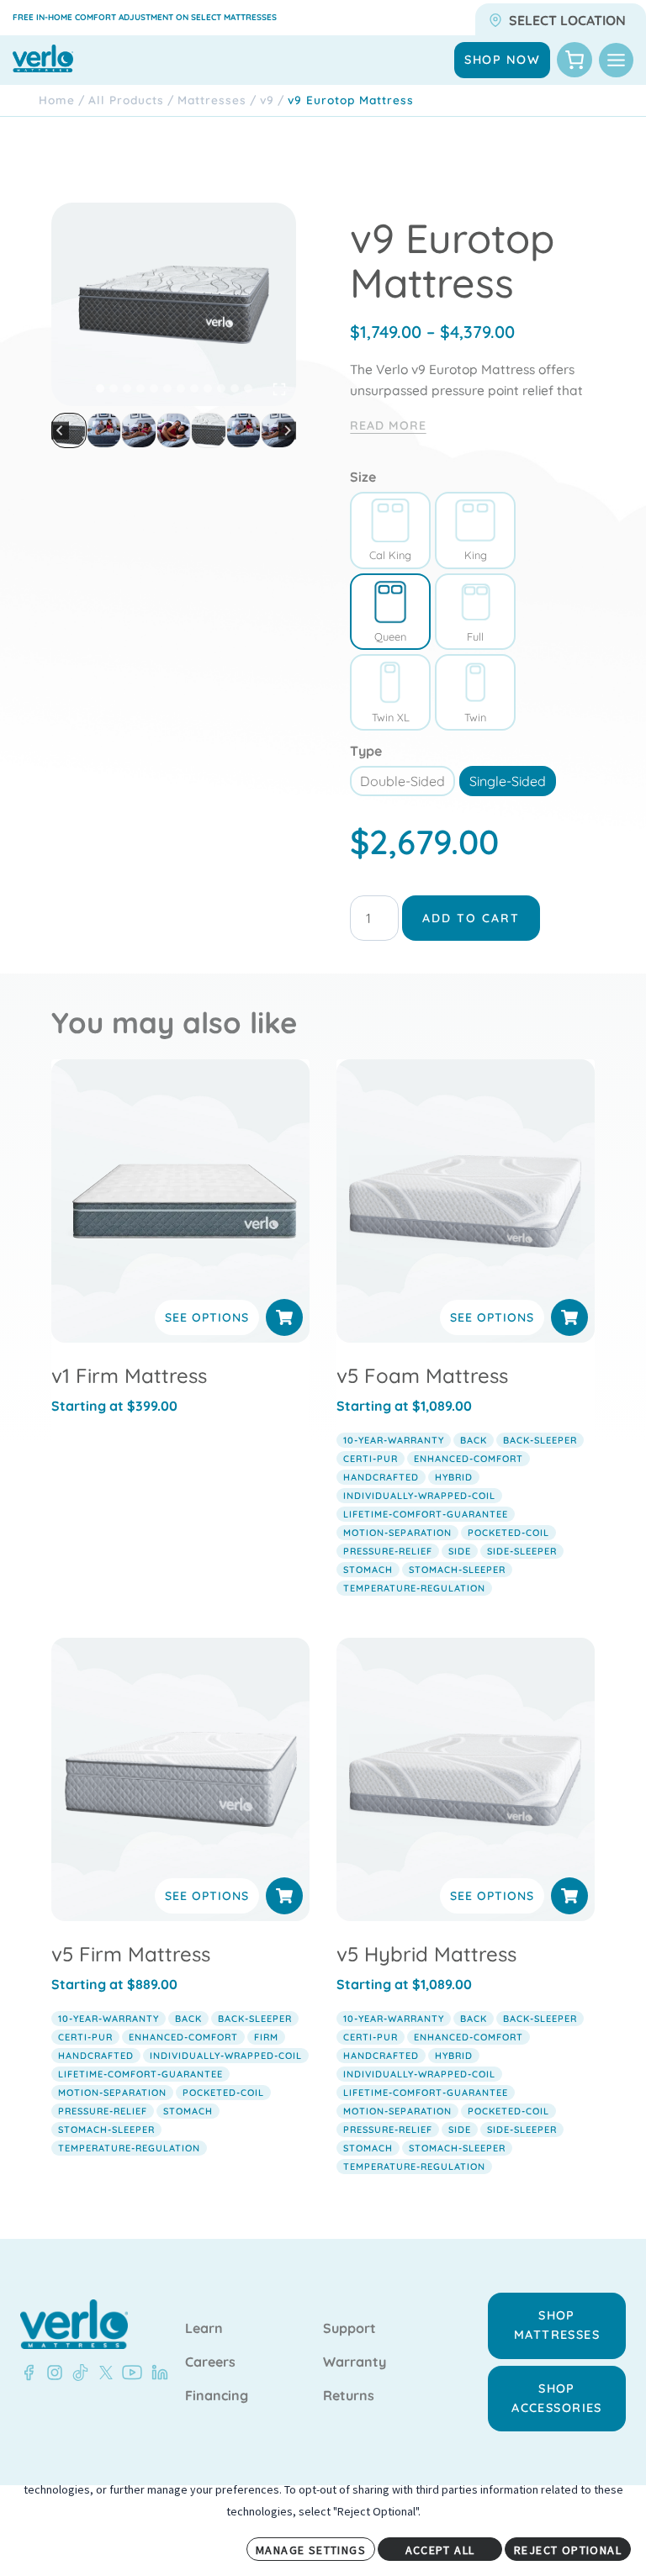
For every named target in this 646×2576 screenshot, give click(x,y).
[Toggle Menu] (616, 60)
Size (363, 477)
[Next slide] (287, 431)
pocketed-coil (508, 1533)
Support (349, 2329)
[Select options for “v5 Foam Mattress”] (569, 1317)
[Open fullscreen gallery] (279, 389)
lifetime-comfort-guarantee (426, 1514)
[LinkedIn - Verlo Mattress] (156, 2373)
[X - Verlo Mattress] (103, 2373)
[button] (104, 430)
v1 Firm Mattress (129, 1375)
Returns (349, 2396)
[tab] (100, 388)
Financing (217, 2396)
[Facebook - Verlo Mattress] (29, 2373)
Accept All (440, 2550)
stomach (368, 1570)
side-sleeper (522, 1551)
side (460, 1551)
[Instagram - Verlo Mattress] (51, 2373)
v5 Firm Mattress (131, 1954)
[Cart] (575, 60)
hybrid (454, 1477)
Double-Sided (402, 781)
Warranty (355, 2362)
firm (266, 2037)
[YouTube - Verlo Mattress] (129, 2373)
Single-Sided (508, 781)
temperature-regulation (414, 1588)
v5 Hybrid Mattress (426, 1954)
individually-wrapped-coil (419, 1496)
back (474, 1440)
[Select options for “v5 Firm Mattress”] (284, 1896)
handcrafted (381, 1477)
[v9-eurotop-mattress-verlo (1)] (174, 304)
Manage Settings (311, 2550)
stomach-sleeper (457, 1570)
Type (366, 751)
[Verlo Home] (74, 2324)
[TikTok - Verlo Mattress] (77, 2373)
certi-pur (371, 1459)
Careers (210, 2362)
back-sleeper (540, 1440)
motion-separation (397, 1533)
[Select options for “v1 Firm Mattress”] (284, 1317)
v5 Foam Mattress (422, 1375)
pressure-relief (388, 1551)
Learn (204, 2329)
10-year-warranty (394, 1440)
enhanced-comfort (469, 1459)
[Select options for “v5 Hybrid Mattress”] (569, 1896)
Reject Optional (568, 2550)
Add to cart (471, 918)
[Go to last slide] (60, 431)
